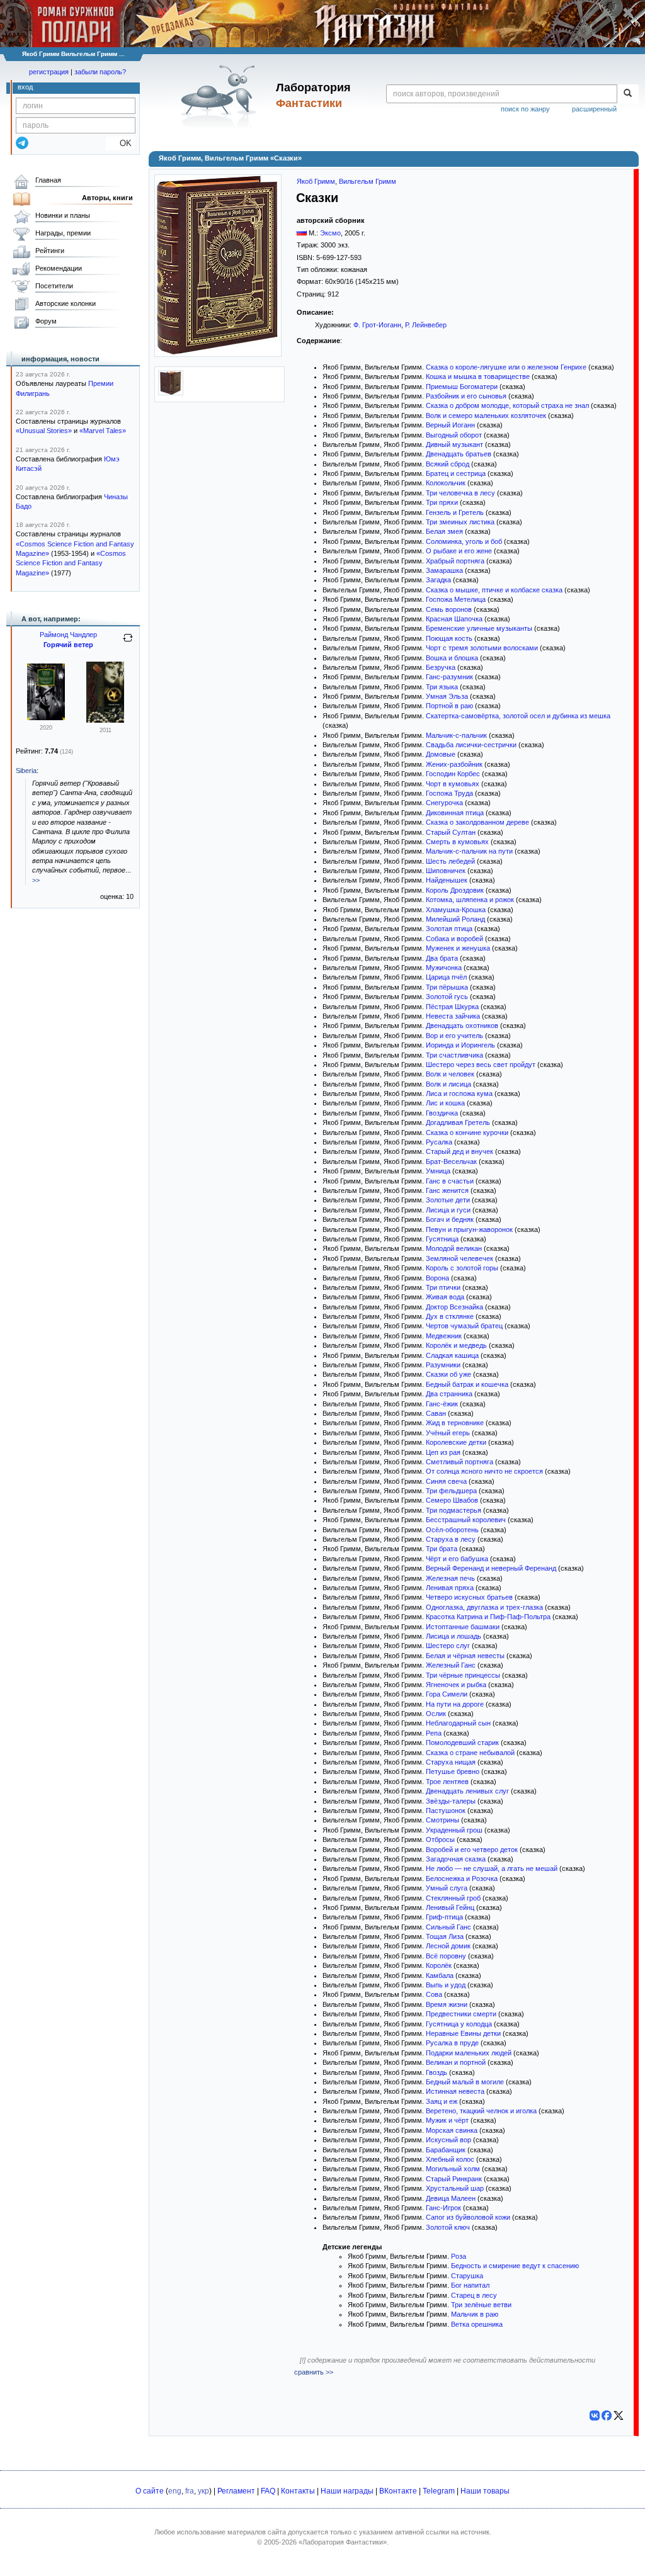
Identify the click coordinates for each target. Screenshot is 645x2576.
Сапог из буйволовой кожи (468, 2217)
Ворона (437, 1278)
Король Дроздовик (455, 890)
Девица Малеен (451, 2198)
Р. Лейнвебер (426, 325)
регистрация (49, 72)
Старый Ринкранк (454, 2179)
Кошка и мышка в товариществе (478, 376)
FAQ (268, 2491)
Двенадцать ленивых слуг (467, 1791)
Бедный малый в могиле (465, 2082)
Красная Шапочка (454, 619)
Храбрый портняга (455, 561)
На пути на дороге (455, 1704)
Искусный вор (448, 2140)
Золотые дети (448, 1200)
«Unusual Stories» (44, 431)
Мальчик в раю (475, 2314)
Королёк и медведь (456, 1345)
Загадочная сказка (456, 1859)
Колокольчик (446, 483)
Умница (438, 1171)
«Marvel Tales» (103, 431)
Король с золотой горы (462, 1268)
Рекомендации (59, 268)
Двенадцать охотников (462, 1025)
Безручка (441, 667)
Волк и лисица (448, 1084)
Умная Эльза (447, 696)
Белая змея (444, 531)
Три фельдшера (451, 1491)
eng (175, 2491)
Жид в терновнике (455, 1423)
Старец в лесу (474, 2295)
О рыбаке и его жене (459, 551)
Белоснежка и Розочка (462, 1878)
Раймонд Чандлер (68, 635)
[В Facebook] (607, 2415)
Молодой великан (454, 1248)
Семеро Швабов (452, 1500)
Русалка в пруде (452, 2043)
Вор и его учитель (454, 1036)
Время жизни (447, 2004)
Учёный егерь (448, 1433)
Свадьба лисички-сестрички (471, 745)
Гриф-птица (444, 1917)
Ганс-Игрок (443, 2208)
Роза (459, 2256)
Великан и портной (456, 2062)
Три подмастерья (454, 1510)
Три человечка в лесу (460, 493)
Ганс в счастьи (450, 1181)
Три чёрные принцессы (463, 1675)
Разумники (443, 1365)
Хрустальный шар (455, 2188)
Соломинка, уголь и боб (464, 541)
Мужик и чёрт (447, 2120)
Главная (48, 180)
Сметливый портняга (459, 1462)
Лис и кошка (445, 1103)
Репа (434, 1733)
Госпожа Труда (449, 793)
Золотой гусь (447, 997)
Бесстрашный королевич (466, 1520)
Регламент (236, 2491)
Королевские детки (456, 1442)
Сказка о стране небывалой (470, 1753)
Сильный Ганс (448, 1927)
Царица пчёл (446, 977)
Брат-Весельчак (451, 1161)
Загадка (438, 580)
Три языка (442, 687)
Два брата (442, 958)
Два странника (449, 1394)
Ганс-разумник (449, 677)
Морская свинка (452, 2130)
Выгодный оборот (454, 435)
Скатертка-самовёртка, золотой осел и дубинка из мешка (518, 716)
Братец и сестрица (456, 473)
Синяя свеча (446, 1481)
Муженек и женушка (458, 948)
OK (121, 143)
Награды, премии (63, 233)
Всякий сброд (448, 464)
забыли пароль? (100, 72)
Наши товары (485, 2491)
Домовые (441, 754)
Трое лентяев (447, 1782)
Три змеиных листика (460, 522)
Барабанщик (446, 2150)
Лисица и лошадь (454, 1636)
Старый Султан (451, 832)
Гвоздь (437, 2072)
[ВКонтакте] (595, 2415)
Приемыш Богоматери (462, 387)
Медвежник (444, 1336)
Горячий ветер (68, 645)
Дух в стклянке (450, 1316)
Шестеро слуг (448, 1646)
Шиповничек (446, 871)
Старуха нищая (451, 1762)
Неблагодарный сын (458, 1723)
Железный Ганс (451, 1665)
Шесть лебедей (450, 861)
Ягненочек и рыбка (456, 1685)
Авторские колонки (66, 303)
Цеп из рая (443, 1452)
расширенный (594, 109)
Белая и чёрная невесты (465, 1656)
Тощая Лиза (445, 1936)
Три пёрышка (447, 987)
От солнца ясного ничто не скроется (484, 1471)
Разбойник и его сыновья (466, 396)
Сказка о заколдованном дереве (477, 822)
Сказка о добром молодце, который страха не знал (507, 405)
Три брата (442, 1549)
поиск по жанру (525, 109)
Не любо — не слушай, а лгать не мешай (492, 1868)
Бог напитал (470, 2285)
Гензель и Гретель (455, 512)
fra (190, 2491)
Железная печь (450, 1578)
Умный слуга (447, 1888)
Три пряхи (442, 502)
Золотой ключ (448, 2227)
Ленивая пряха (450, 1588)
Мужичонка (444, 968)
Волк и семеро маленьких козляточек (486, 415)
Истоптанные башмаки (463, 1627)
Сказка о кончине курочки (467, 1133)
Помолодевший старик (462, 1743)
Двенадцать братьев (459, 454)
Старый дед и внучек (459, 1151)
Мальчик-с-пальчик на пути (469, 851)
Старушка (467, 2276)
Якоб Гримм (316, 181)
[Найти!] (628, 94)
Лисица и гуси (448, 1210)
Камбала (440, 1975)
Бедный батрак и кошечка (467, 1384)
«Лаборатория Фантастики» (343, 2542)
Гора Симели (447, 1694)
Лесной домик (448, 1946)
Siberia (26, 771)
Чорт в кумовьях (453, 784)
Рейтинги (50, 251)
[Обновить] (128, 643)
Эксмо (330, 233)
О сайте (150, 2491)
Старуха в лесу (451, 1539)
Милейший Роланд (455, 919)
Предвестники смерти (461, 2014)
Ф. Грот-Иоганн (377, 325)
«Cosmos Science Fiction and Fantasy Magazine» (71, 563)
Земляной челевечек (459, 1258)
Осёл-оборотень (452, 1530)
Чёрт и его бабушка (457, 1559)
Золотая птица (449, 929)
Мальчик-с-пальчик (456, 735)
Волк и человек (450, 1074)
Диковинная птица (455, 813)
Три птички (443, 1287)
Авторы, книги (107, 198)
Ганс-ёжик (442, 1404)
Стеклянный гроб (453, 1898)
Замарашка (444, 570)
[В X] (619, 2415)
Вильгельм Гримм (368, 181)
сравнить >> (314, 2372)
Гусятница (442, 1239)
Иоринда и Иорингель (460, 1045)
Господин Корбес (453, 774)
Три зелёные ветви (481, 2305)
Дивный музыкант (454, 444)
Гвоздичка (442, 1113)
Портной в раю (449, 706)
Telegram (439, 2491)
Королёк (439, 1965)
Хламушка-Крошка (456, 910)
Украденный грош (454, 1830)
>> (36, 880)
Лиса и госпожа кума (459, 1093)
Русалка (439, 1142)
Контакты (298, 2491)
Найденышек (447, 880)
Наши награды (347, 2491)
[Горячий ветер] (105, 720)
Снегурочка (444, 803)
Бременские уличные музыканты (479, 628)
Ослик (436, 1714)
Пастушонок (446, 1811)
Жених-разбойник (454, 764)
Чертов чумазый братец (464, 1326)
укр (203, 2491)
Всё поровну (446, 1956)
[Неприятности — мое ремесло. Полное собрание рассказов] (46, 718)
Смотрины (442, 1820)
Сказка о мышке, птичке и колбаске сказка (494, 590)
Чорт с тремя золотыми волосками (482, 648)
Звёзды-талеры (451, 1801)
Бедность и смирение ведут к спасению (515, 2266)
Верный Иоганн (450, 425)
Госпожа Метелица (456, 599)
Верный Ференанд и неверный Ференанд (491, 1568)
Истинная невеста (455, 2091)
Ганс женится (447, 1190)
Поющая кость (449, 638)
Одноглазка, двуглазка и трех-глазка (484, 1607)
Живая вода (445, 1297)
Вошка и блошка (452, 658)
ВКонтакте (398, 2491)
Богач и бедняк (450, 1219)
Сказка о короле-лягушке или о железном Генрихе (506, 367)
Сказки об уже (448, 1374)
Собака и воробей (454, 939)
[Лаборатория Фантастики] (221, 96)
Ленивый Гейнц (450, 1907)
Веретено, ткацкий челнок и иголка (481, 2111)
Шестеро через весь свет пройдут (481, 1065)
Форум (46, 321)
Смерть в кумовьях (457, 842)
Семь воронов (449, 609)
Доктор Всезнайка (454, 1307)
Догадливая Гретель (458, 1122)
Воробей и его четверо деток (472, 1850)
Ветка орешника (477, 2324)
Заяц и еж (442, 2101)
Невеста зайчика (453, 1016)
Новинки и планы (63, 215)
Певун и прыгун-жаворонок (469, 1229)
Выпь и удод (446, 1985)
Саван (436, 1413)
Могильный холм (453, 2169)
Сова (434, 1994)
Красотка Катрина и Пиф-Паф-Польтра (488, 1617)
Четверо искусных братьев (469, 1597)
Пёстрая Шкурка (452, 1007)
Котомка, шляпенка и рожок (470, 900)
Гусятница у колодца (459, 2024)
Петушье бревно (453, 1771)
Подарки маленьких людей (469, 2053)
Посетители (54, 286)
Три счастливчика (454, 1055)
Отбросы (440, 1839)
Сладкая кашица (452, 1355)
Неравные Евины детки (463, 2033)
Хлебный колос (450, 2159)
